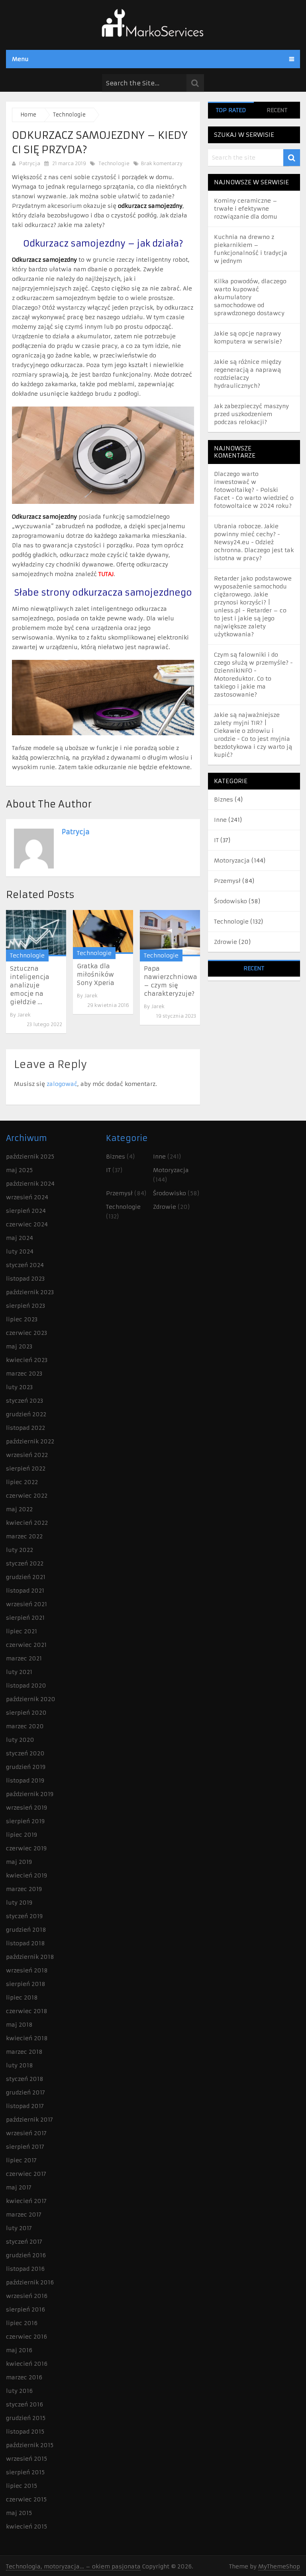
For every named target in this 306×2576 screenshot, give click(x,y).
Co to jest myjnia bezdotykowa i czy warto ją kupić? (253, 747)
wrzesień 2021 (26, 1604)
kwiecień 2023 (27, 1360)
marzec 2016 (24, 2377)
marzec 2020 (25, 1726)
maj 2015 (19, 2513)
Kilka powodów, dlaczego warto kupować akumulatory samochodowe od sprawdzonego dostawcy (250, 297)
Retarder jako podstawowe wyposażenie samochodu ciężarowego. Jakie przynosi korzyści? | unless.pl (253, 594)
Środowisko (230, 901)
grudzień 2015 (26, 2418)
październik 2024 (30, 1184)
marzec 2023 (24, 1374)
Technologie (114, 163)
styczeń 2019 (24, 1916)
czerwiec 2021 (26, 1645)
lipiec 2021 (22, 1631)
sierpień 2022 (26, 1469)
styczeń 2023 (25, 1401)
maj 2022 (19, 1509)
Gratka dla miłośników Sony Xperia (96, 974)
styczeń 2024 (25, 1265)
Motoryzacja (232, 861)
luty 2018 (20, 2065)
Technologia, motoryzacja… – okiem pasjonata (73, 2566)
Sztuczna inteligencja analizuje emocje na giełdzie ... (30, 985)
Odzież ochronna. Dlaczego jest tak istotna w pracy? (254, 550)
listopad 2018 (25, 1943)
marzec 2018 (24, 2052)
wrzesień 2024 (27, 1197)
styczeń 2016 (25, 2404)
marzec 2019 (24, 1889)
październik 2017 (29, 2120)
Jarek (24, 1015)
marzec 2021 (24, 1658)
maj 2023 (19, 1346)
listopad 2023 (25, 1279)
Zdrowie (226, 942)
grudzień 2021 (26, 1577)
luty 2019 (19, 1903)
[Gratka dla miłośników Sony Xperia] (103, 932)
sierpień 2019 (25, 1821)
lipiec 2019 (22, 1835)
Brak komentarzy (161, 163)
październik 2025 (30, 1157)
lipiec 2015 (22, 2486)
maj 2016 (19, 2350)
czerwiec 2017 (26, 2174)
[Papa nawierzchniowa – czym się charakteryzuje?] (170, 933)
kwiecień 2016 (27, 2364)
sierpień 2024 (26, 1211)
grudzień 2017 (25, 2092)
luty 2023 (19, 1387)
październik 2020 (31, 1699)
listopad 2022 (25, 1428)
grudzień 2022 (26, 1414)
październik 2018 (30, 1957)
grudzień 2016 (26, 2255)
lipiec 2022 (22, 1482)
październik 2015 (30, 2445)
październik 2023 (30, 1292)
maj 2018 (19, 2025)
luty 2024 (20, 1251)
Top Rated (231, 110)
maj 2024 (20, 1238)
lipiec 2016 (22, 2323)
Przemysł (227, 881)
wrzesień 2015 (26, 2459)
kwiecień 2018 (27, 2038)
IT (216, 840)
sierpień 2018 (26, 1984)
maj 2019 (19, 1862)
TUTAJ (106, 574)
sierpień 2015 (25, 2472)
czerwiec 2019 (26, 1848)
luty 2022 (20, 1550)
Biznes (224, 799)
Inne (220, 820)
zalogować (62, 1084)
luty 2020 (20, 1740)
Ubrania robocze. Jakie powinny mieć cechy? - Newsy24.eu (247, 534)
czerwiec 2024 (27, 1224)
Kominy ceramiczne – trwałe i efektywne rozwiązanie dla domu (246, 209)
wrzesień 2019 (26, 1808)
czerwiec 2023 (26, 1333)
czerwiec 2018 (27, 2011)
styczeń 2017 (24, 2242)
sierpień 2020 (26, 1713)
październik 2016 (30, 2282)
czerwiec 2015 (26, 2499)
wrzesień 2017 (26, 2133)
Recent (277, 110)
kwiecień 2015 (26, 2527)
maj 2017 (19, 2187)
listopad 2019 (25, 1780)
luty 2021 (19, 1672)
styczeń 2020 (25, 1753)
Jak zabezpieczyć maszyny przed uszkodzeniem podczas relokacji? (251, 414)
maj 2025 (19, 1170)
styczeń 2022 (25, 1563)
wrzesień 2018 (27, 1970)
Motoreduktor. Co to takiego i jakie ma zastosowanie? (243, 687)
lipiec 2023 (22, 1319)
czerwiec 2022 (27, 1496)
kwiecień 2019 (26, 1875)
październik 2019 (30, 1794)
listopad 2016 (25, 2269)
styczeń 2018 (25, 2079)
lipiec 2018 (22, 1998)
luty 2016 (19, 2391)
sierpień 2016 (25, 2310)
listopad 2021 (25, 1591)
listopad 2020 (26, 1686)
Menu (20, 59)
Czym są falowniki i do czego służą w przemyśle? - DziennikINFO (253, 663)
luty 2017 (19, 2228)
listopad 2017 (25, 2106)
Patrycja (30, 163)
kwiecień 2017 (26, 2201)
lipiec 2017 (21, 2160)
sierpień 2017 (25, 2147)
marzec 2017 (24, 2215)
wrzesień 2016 (27, 2296)
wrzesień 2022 (27, 1455)
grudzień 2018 (26, 1930)
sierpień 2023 (25, 1306)
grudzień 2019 (26, 1767)
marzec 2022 (24, 1536)
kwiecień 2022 (27, 1523)
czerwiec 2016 (26, 2337)
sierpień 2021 (25, 1618)
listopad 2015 (25, 2432)
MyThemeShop (279, 2566)
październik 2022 (30, 1441)
